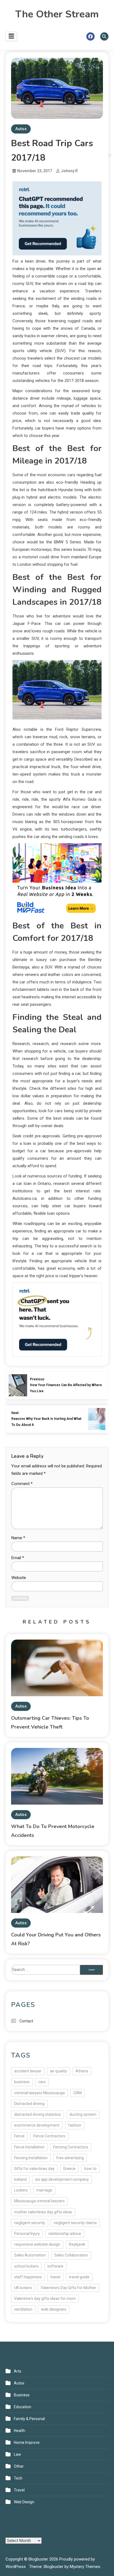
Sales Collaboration (71, 2255)
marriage (44, 2190)
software (55, 2266)
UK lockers (23, 2288)
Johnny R (69, 171)
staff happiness (28, 2277)
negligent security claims (75, 2223)
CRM (77, 2093)
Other (19, 2466)
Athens (82, 2071)
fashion (75, 2125)
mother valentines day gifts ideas (43, 2212)
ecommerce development (37, 2125)
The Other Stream (57, 14)
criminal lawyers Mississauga (39, 2093)
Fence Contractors (49, 2136)
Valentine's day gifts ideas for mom (45, 2298)
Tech (18, 2478)
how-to (90, 2169)
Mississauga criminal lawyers (39, 2201)
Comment (22, 1484)
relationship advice (65, 2234)
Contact (26, 2021)
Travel (19, 2490)
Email (18, 1558)
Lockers (21, 2190)
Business (22, 2395)
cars (42, 2082)
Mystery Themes (85, 2567)
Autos (21, 129)
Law (17, 2454)
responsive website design (37, 2244)
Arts (18, 2371)
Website (19, 1578)
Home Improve (27, 2443)
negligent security (30, 2223)
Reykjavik (77, 2244)
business (22, 2082)
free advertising (70, 2158)
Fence (19, 2136)
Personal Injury (27, 2234)
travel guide (79, 2277)
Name (18, 1538)
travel (55, 2277)
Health (20, 2431)
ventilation (23, 2309)
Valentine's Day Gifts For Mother (68, 2288)
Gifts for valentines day (34, 2169)
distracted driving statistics (37, 2114)
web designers (54, 2309)
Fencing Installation (31, 2158)
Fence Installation (29, 2147)
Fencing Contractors (71, 2147)
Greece (69, 2169)
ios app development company (62, 2179)
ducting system (83, 2114)
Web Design (24, 2502)
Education (23, 2407)
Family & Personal (29, 2419)
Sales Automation (30, 2255)
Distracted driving (29, 2104)
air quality (59, 2071)
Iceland (20, 2179)
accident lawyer (28, 2071)
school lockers (26, 2266)
